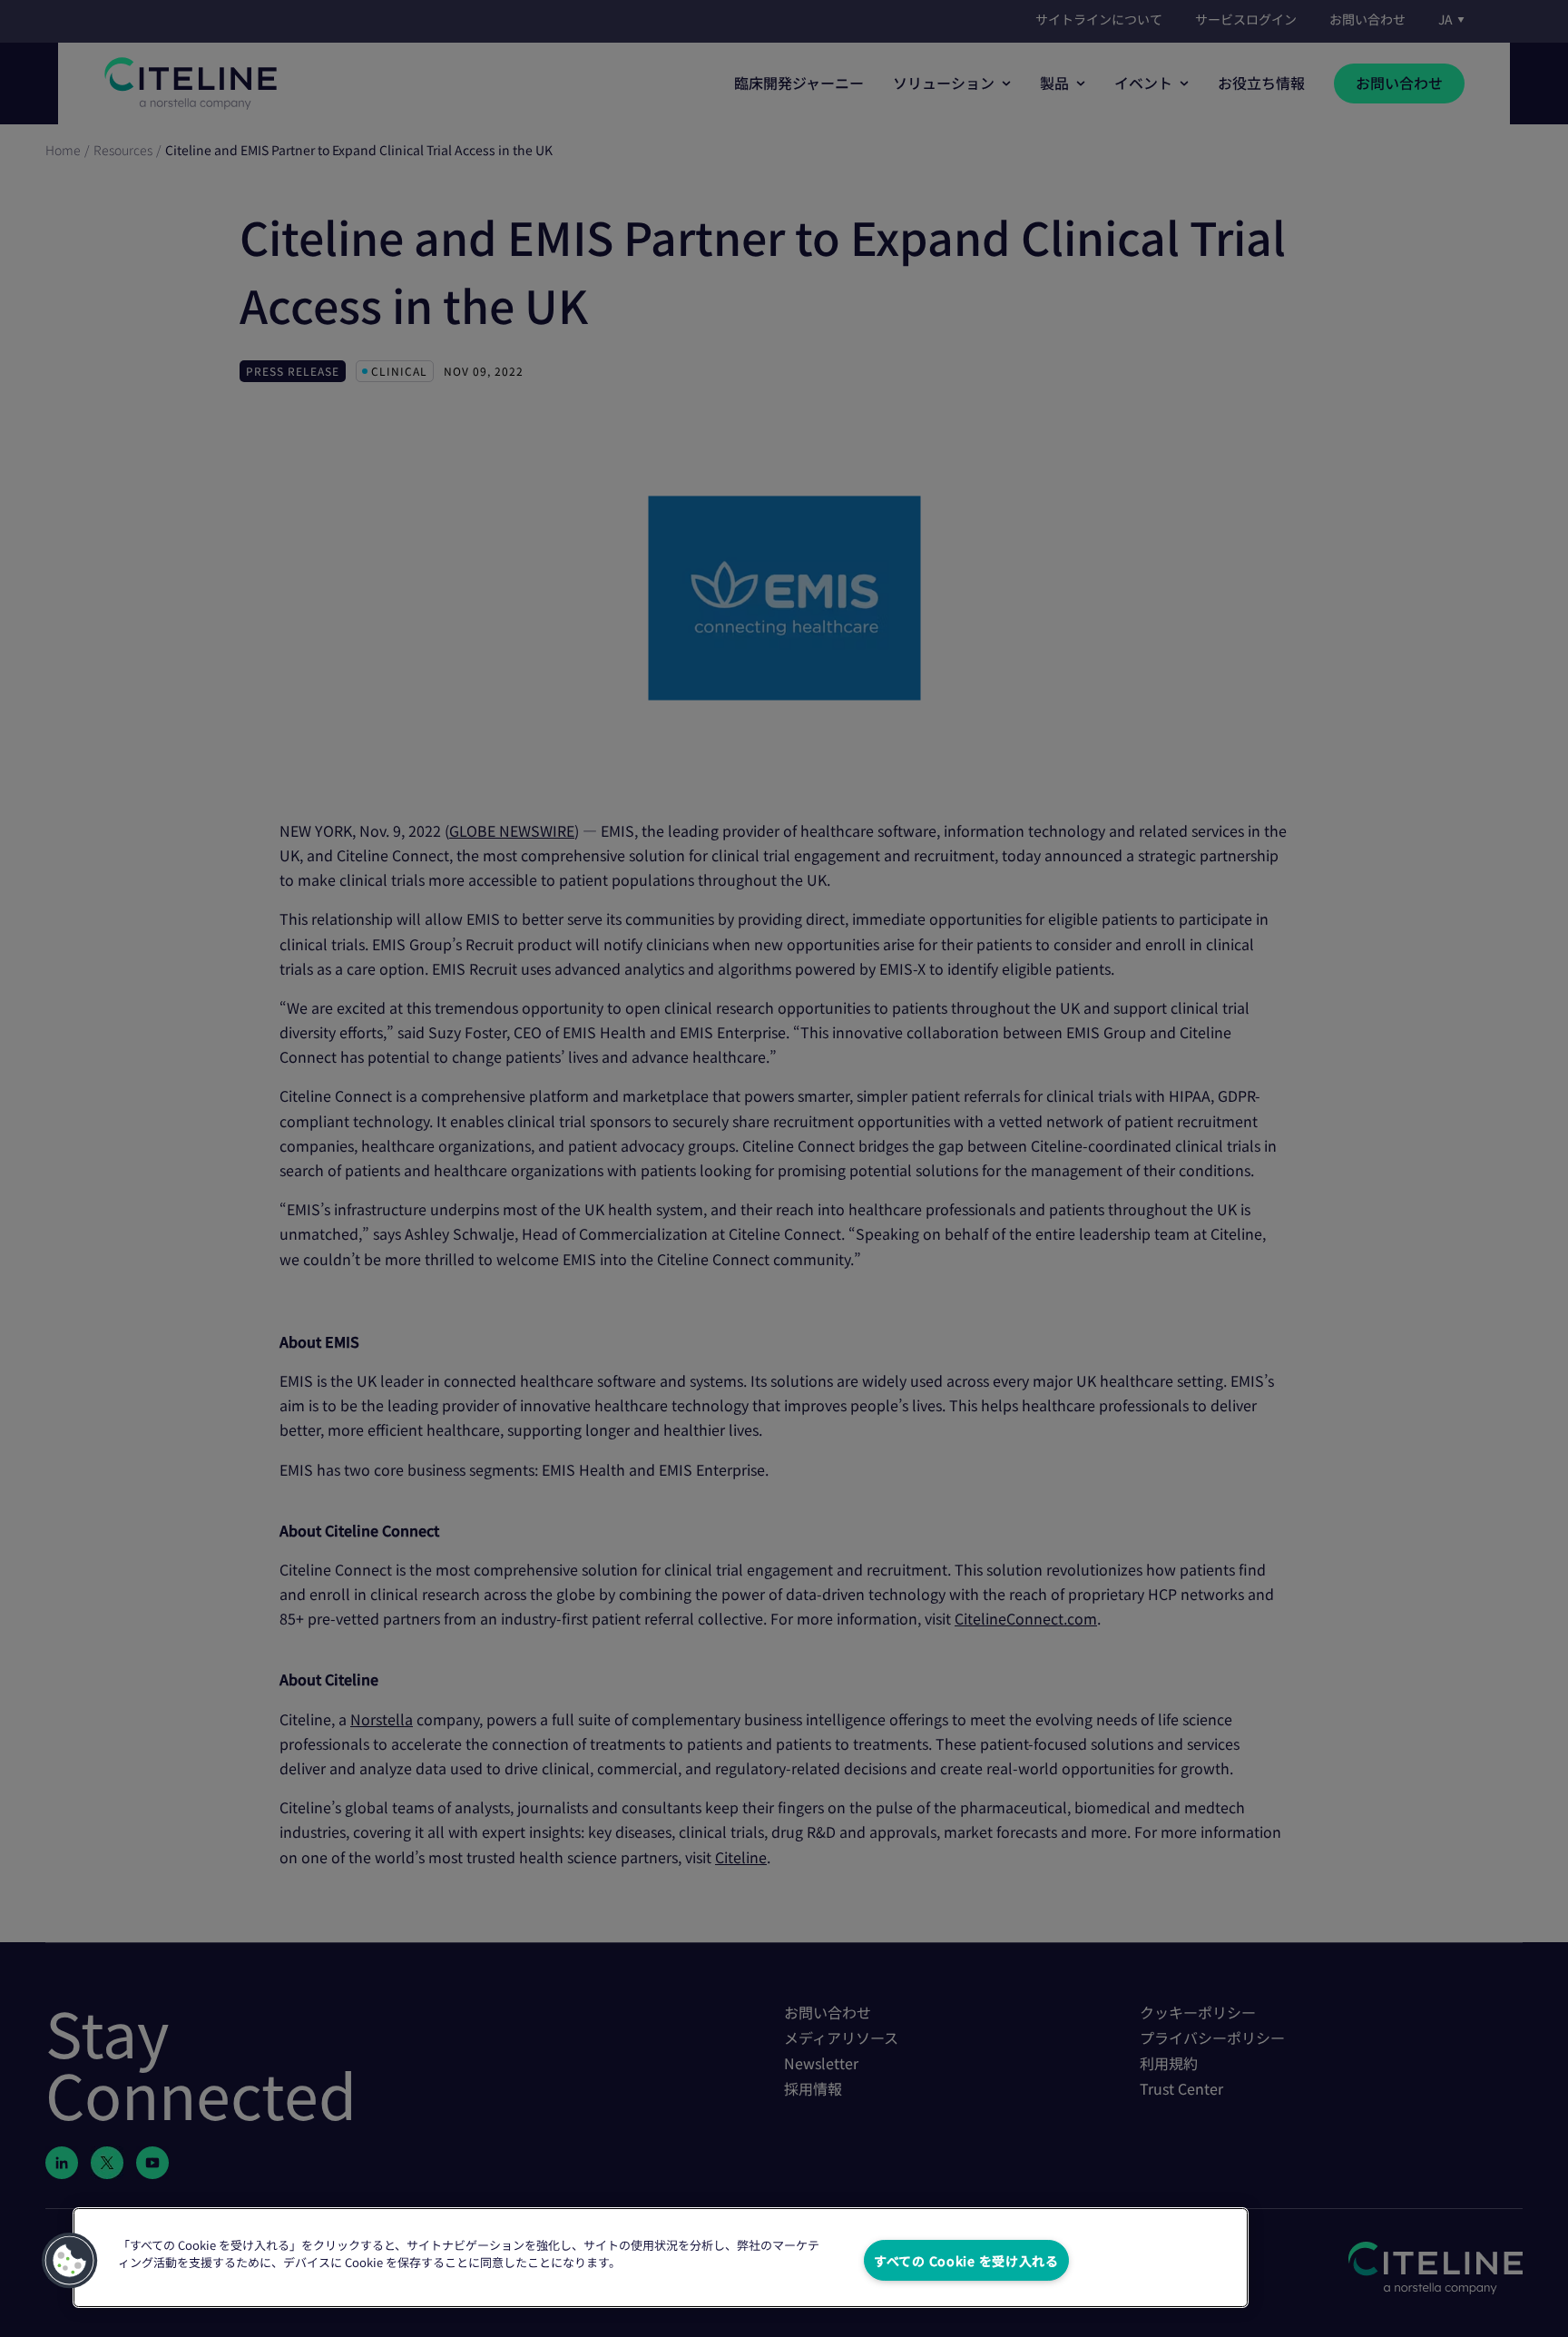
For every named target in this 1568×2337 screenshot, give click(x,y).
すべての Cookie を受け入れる (966, 2260)
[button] (70, 2261)
